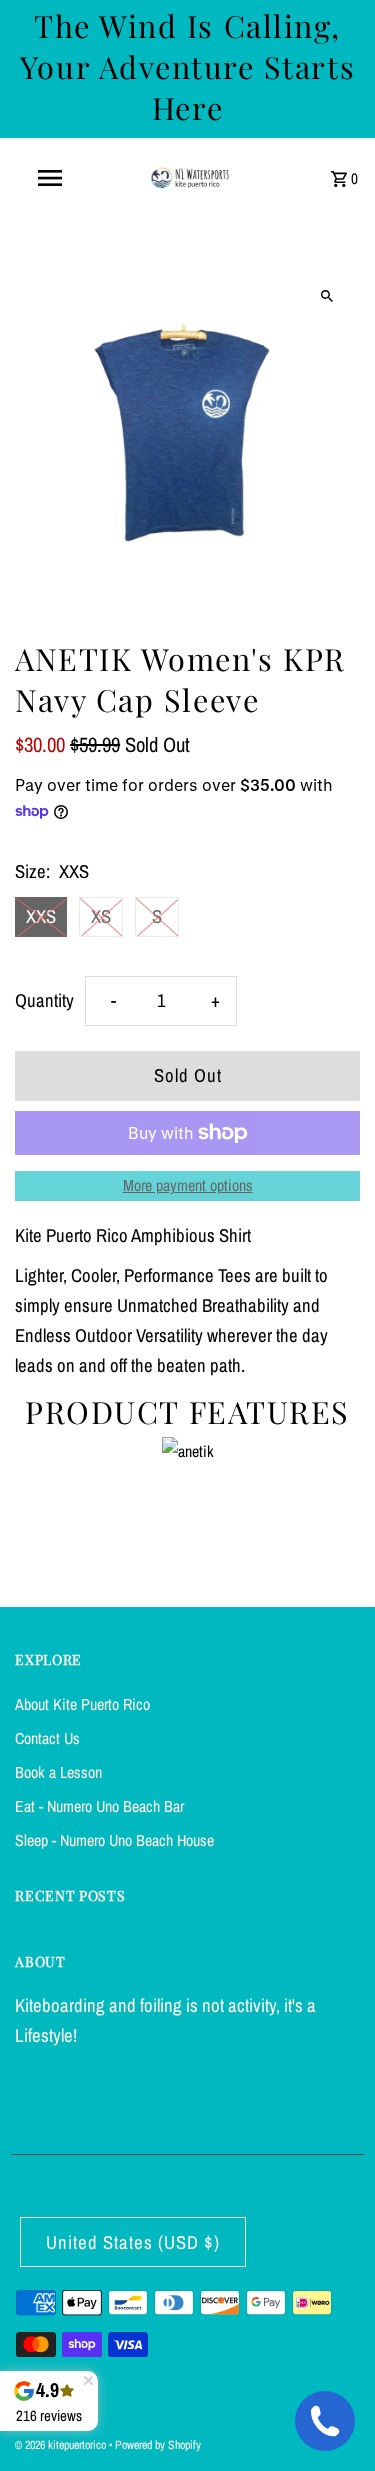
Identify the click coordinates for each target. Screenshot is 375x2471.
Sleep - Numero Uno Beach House (114, 1840)
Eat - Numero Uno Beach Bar (99, 1806)
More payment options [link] (188, 1185)
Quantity (44, 1000)
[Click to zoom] (327, 295)
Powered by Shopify (158, 2445)
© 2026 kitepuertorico (62, 2445)
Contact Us (47, 1738)
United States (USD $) (133, 2242)
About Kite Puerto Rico (82, 1704)
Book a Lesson (58, 1772)
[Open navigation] (50, 178)
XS (101, 916)
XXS (41, 916)
